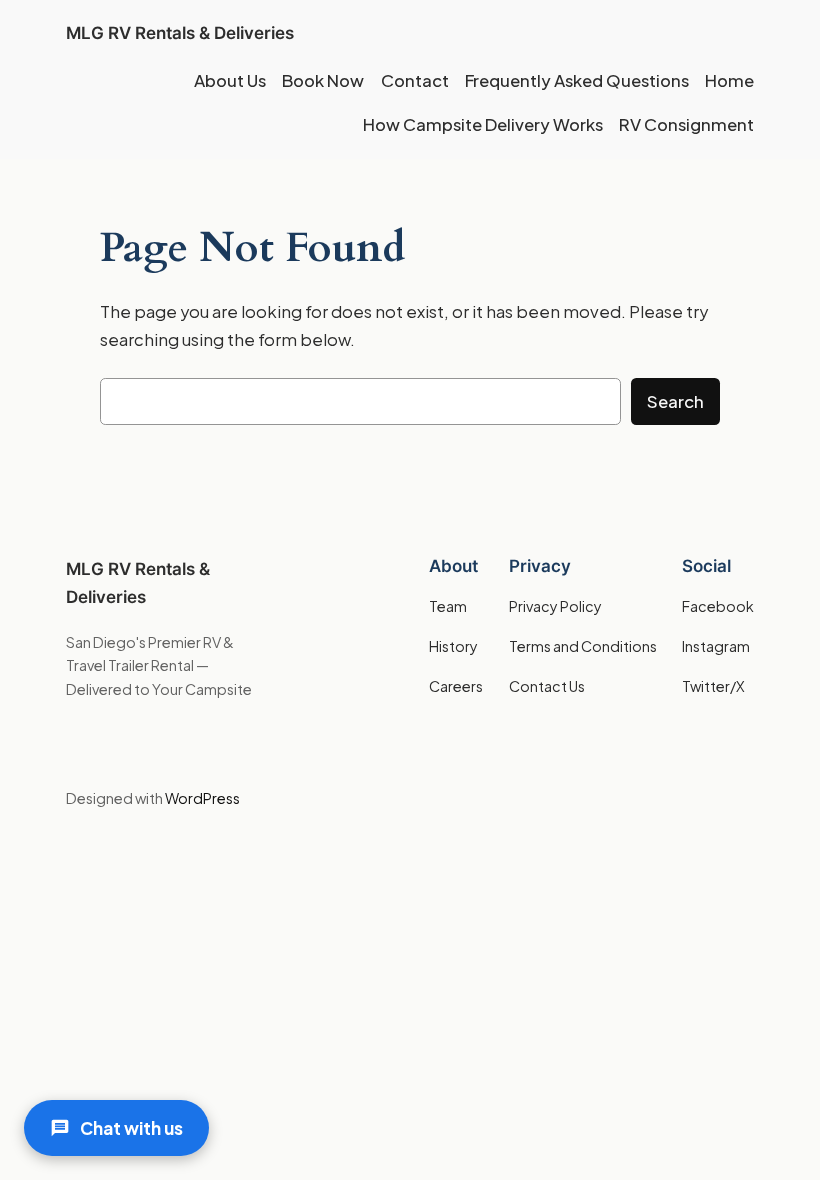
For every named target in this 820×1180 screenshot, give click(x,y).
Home (729, 80)
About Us (230, 80)
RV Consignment (686, 124)
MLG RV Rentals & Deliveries (180, 33)
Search (675, 401)
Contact (415, 80)
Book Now (323, 80)
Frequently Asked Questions (577, 80)
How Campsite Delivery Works (483, 124)
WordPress (202, 798)
